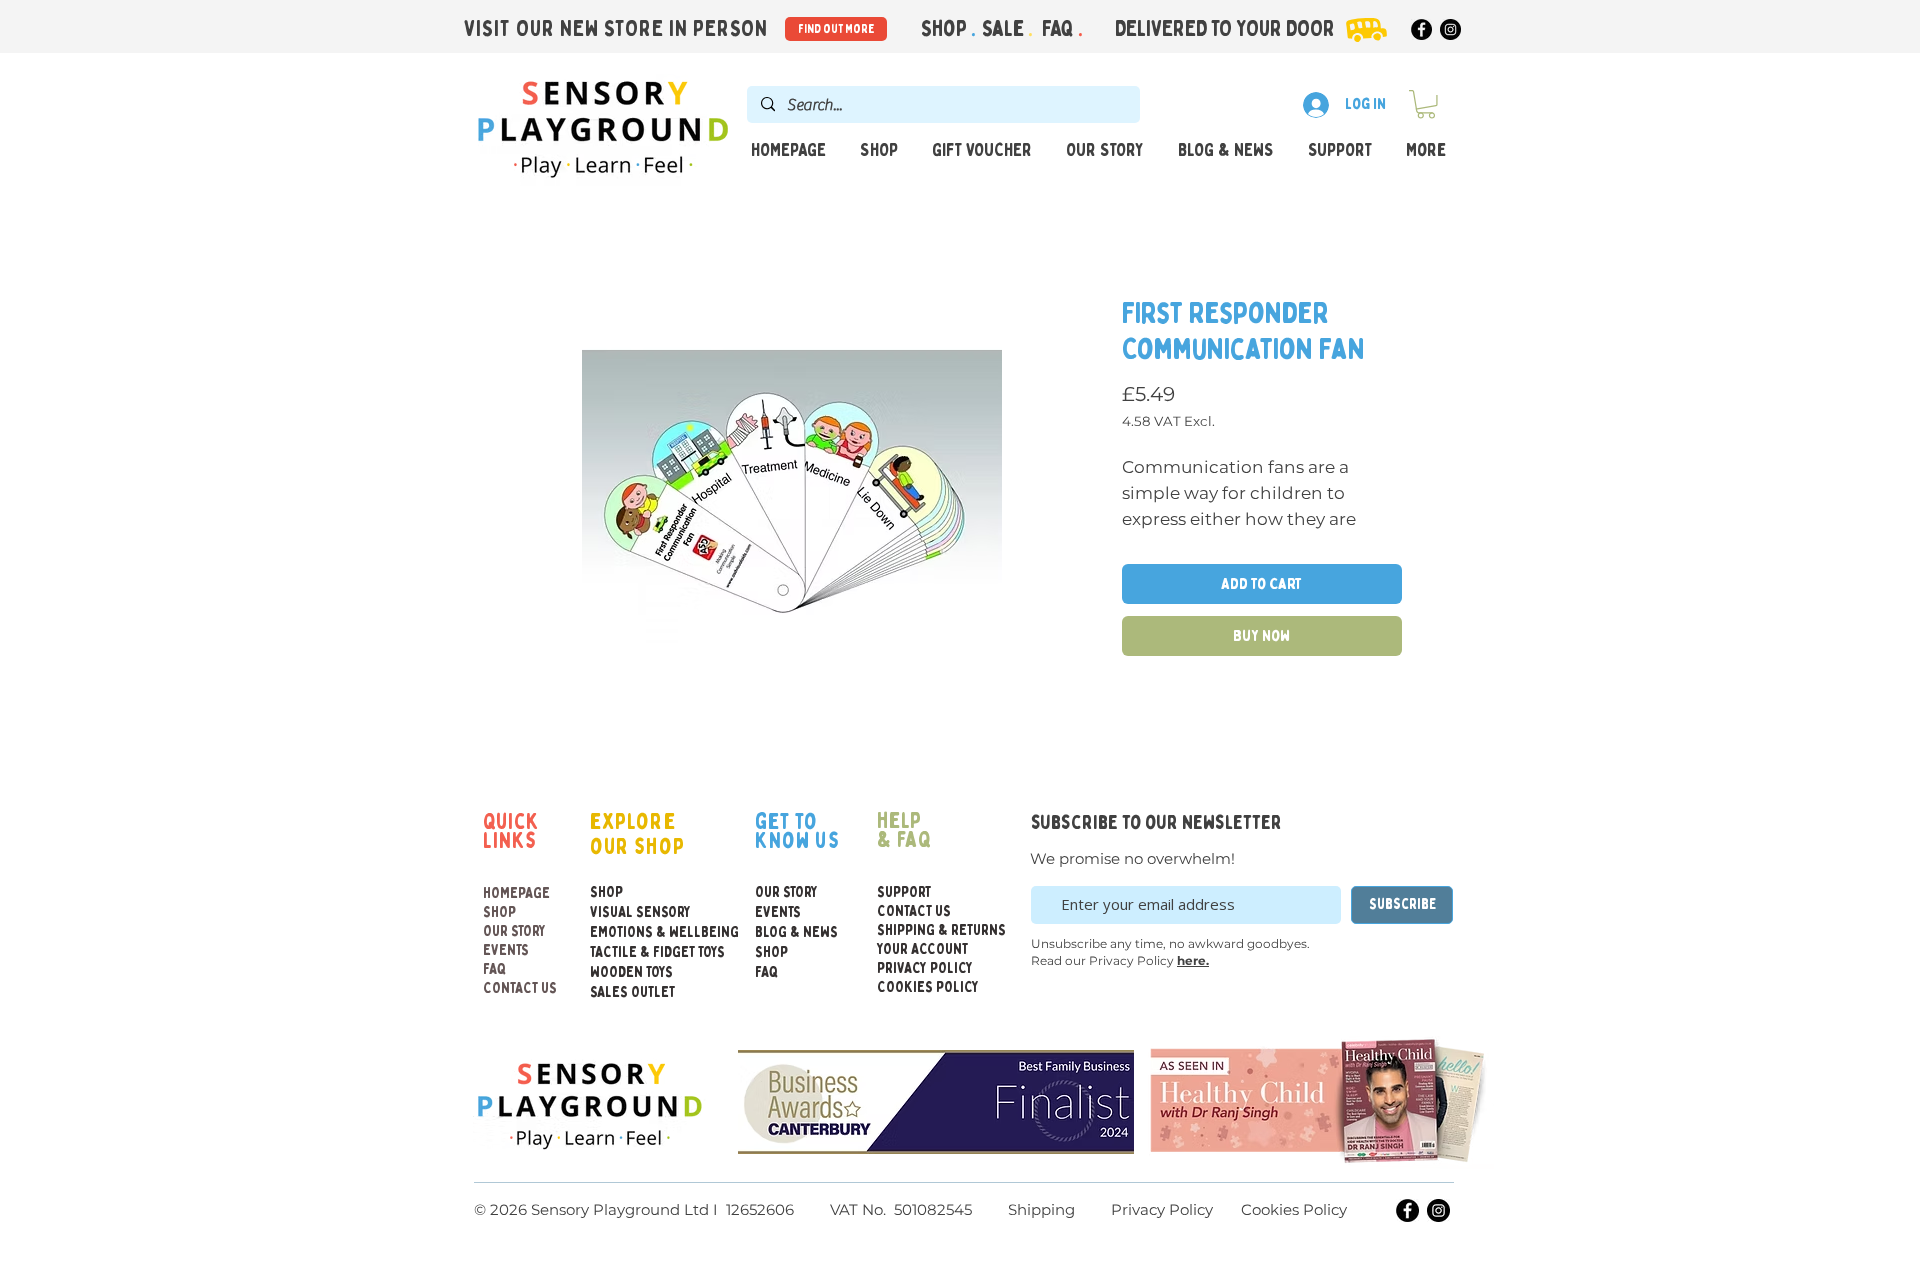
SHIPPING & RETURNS (925, 930)
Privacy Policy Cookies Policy (1227, 1209)
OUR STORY (514, 931)
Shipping (1041, 1209)
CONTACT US (520, 988)
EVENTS (506, 950)
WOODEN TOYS (631, 972)
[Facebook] (1421, 29)
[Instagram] (1450, 29)
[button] (1426, 104)
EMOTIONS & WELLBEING (633, 932)
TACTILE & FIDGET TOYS (633, 952)
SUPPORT (904, 892)
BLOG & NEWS (796, 932)
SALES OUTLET (632, 992)
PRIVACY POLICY (925, 968)
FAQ (1060, 29)
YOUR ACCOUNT (922, 949)
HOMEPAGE (516, 893)
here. (1193, 960)
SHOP (499, 912)
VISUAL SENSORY (633, 912)
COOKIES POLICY (925, 987)
